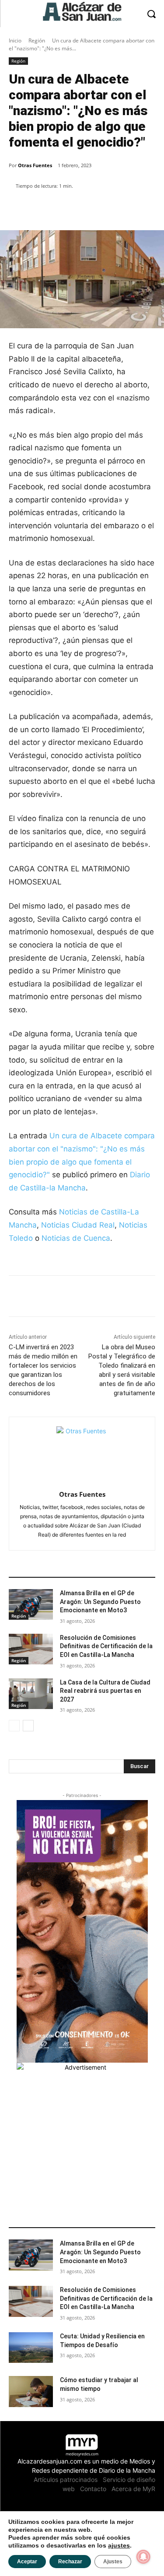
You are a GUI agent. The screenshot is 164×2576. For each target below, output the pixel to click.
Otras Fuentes (35, 165)
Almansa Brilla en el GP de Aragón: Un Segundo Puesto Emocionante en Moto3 (100, 1602)
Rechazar (70, 2562)
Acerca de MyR (133, 2489)
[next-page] (28, 1726)
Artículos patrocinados (66, 2479)
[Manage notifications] (143, 2557)
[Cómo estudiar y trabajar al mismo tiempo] (31, 2391)
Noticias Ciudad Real (78, 1225)
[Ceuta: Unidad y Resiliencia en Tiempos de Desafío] (31, 2348)
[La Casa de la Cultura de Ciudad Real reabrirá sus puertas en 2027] (31, 1694)
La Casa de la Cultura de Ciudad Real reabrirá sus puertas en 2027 (105, 1691)
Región (37, 40)
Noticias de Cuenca (76, 1238)
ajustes (119, 2545)
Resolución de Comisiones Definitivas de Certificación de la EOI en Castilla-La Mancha (106, 1646)
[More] (107, 208)
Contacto (93, 2489)
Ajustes (113, 2562)
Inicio (15, 40)
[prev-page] (14, 1726)
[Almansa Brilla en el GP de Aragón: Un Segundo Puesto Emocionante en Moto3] (31, 1604)
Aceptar (27, 2562)
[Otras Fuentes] (82, 1452)
